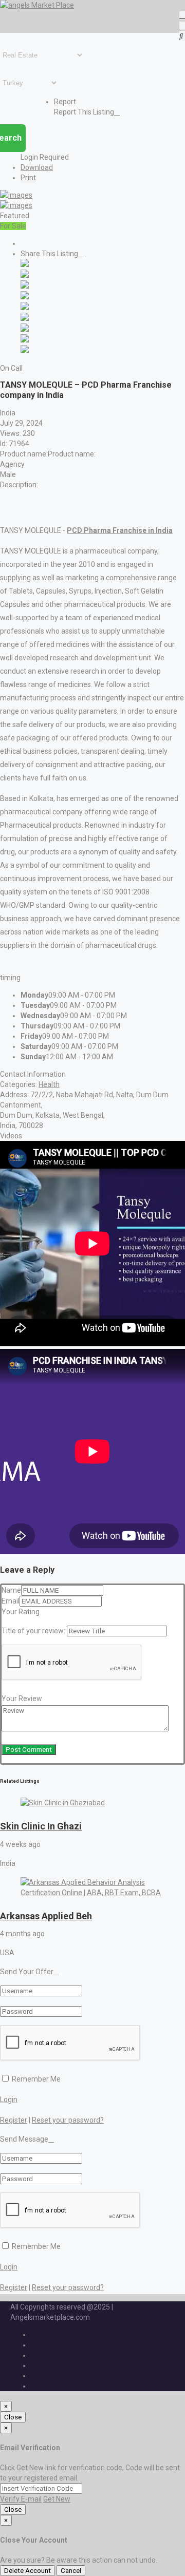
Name (11, 1590)
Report (65, 102)
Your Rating (21, 1612)
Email (11, 1601)
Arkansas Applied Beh (46, 1916)
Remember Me (35, 2079)
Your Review (22, 1699)
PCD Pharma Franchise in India (120, 530)
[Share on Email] (25, 351)
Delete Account (27, 2571)
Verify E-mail (21, 2499)
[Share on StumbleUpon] (25, 340)
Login (9, 2100)
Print (28, 178)
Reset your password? (68, 2120)
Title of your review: (33, 1631)
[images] (16, 195)
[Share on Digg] (25, 297)
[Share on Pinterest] (25, 318)
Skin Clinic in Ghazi (41, 1826)
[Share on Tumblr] (25, 329)
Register (14, 2120)
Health (49, 1084)
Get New (57, 2499)
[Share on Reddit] (25, 308)
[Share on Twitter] (25, 275)
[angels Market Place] (37, 5)
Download (37, 167)
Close (13, 2417)
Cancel (71, 2571)
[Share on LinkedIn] (25, 286)
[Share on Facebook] (25, 264)
